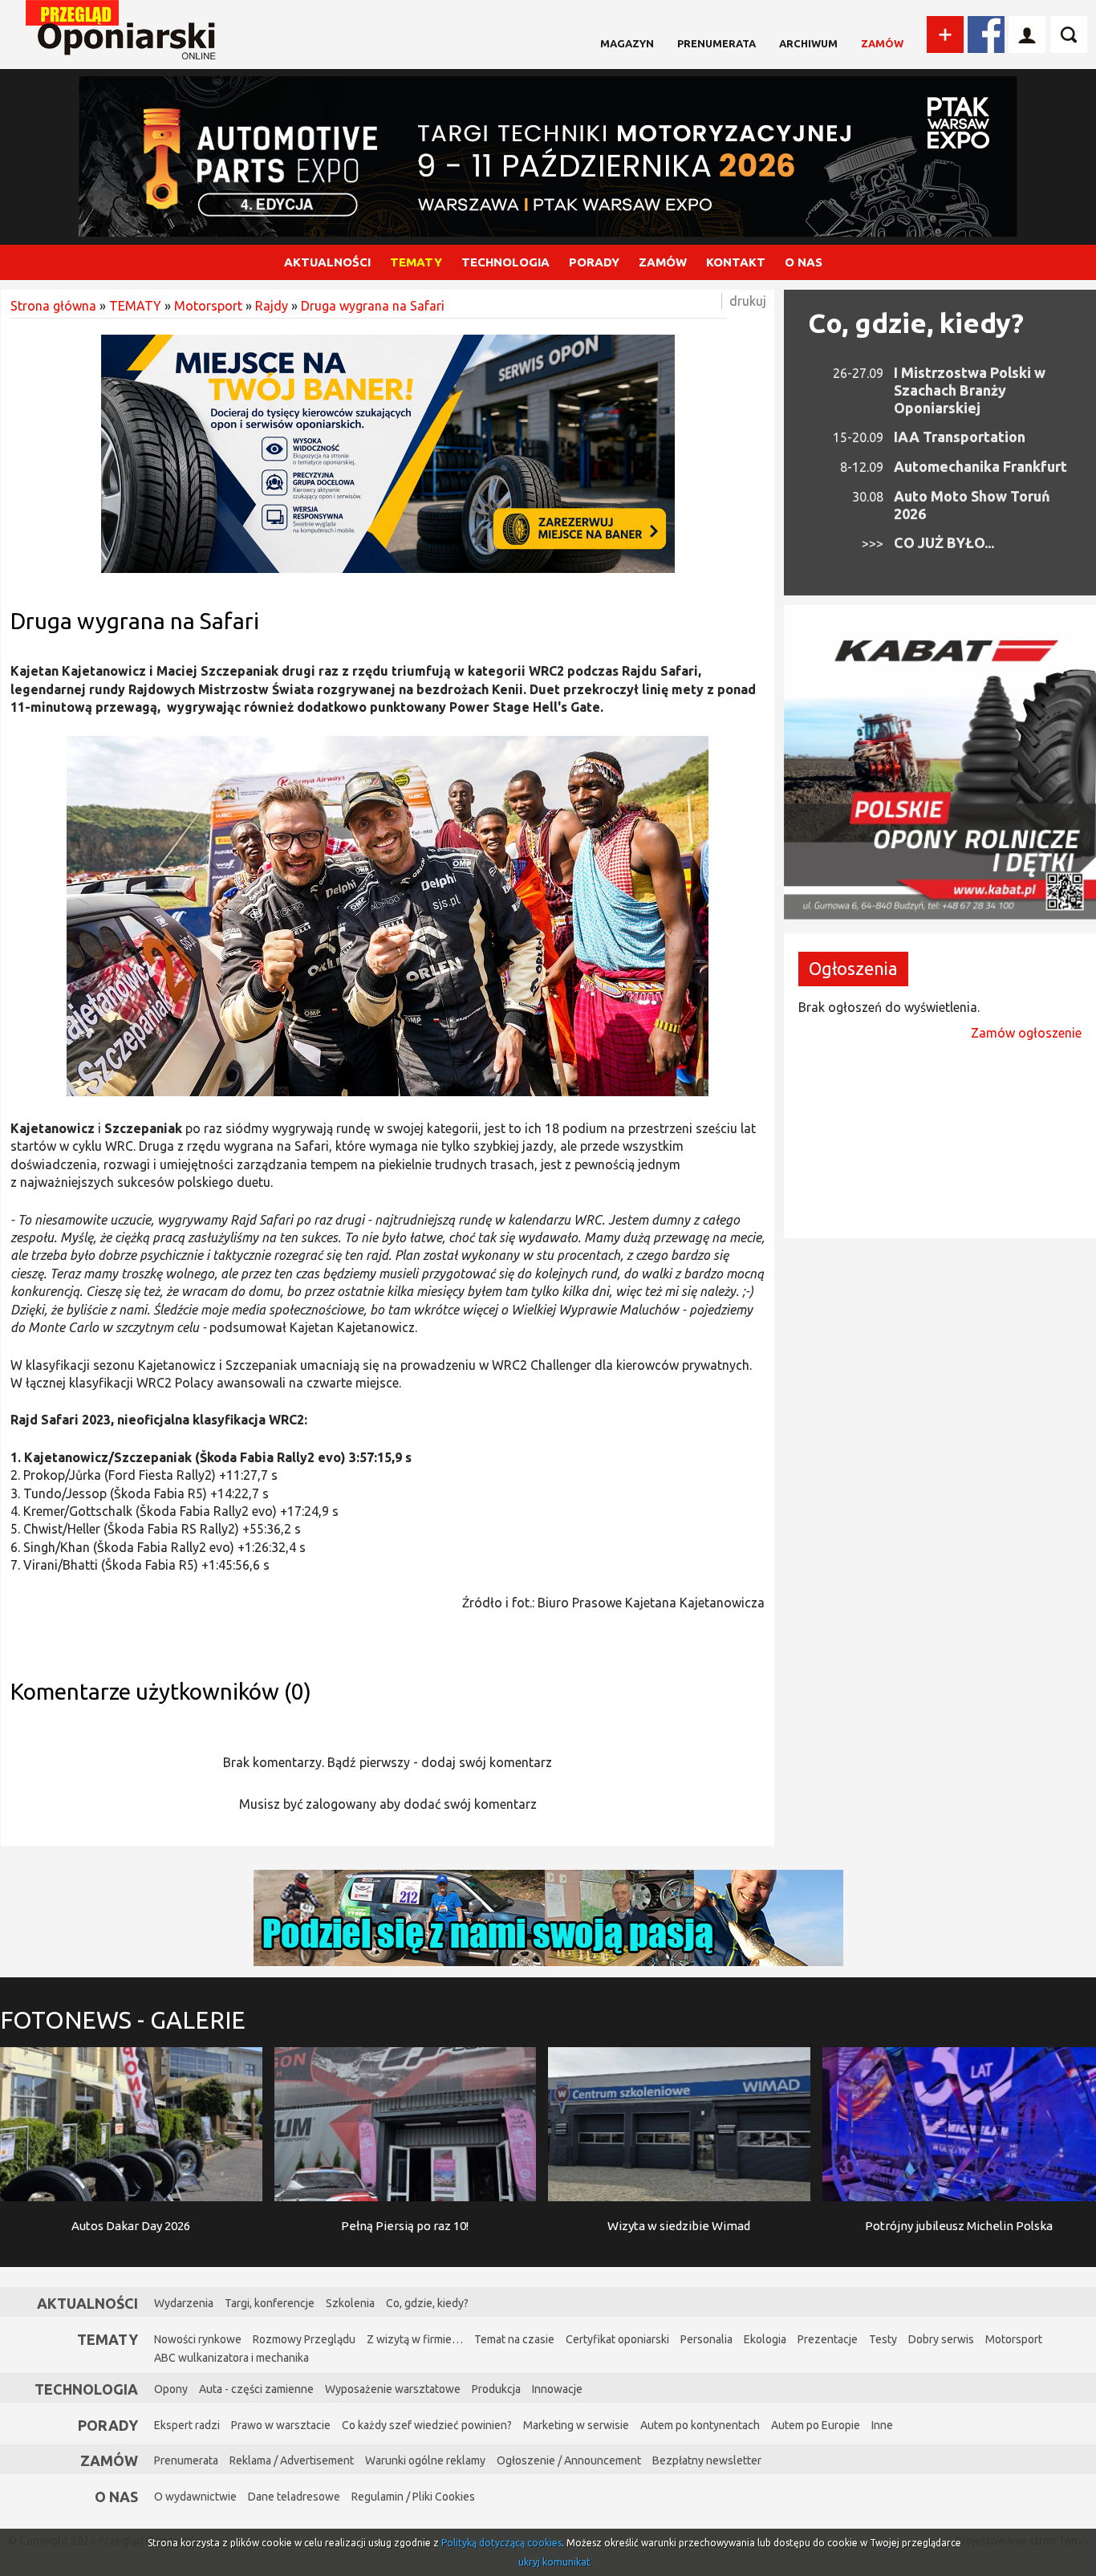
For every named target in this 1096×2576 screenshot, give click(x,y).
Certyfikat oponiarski (617, 2339)
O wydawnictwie (195, 2497)
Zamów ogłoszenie (1026, 1033)
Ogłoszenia (853, 968)
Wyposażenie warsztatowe (393, 2389)
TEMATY (416, 262)
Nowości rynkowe (198, 2339)
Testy (883, 2339)
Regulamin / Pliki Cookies (413, 2497)
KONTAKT (736, 262)
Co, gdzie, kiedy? (916, 323)
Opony (171, 2389)
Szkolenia (350, 2303)
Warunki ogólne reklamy (425, 2460)
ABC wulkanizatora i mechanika (231, 2358)
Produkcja (496, 2389)
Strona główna (53, 306)
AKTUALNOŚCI (327, 262)
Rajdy (272, 306)
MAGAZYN (627, 43)
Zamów (882, 43)
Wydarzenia (184, 2303)
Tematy (108, 2339)
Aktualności (87, 2303)
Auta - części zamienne (256, 2389)
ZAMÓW (663, 262)
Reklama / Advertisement (292, 2460)
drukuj (748, 301)
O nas (116, 2497)
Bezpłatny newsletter (707, 2460)
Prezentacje (828, 2339)
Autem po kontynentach (700, 2425)
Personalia (706, 2339)
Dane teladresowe (294, 2497)
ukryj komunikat (554, 2562)
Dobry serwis (941, 2339)
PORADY (594, 262)
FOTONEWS (123, 2020)
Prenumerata (716, 43)
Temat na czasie (514, 2339)
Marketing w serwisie (576, 2425)
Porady (108, 2425)
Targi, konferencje (270, 2303)
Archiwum (808, 43)
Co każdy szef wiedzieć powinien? (427, 2425)
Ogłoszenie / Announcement (569, 2460)
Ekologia (765, 2339)
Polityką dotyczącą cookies (501, 2543)
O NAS (804, 262)
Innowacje (557, 2389)
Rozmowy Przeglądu (304, 2339)
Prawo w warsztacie (281, 2425)
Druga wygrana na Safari (373, 306)
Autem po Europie (816, 2425)
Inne (882, 2425)
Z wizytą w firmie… (415, 2339)
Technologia (86, 2389)
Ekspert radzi (187, 2425)
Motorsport (208, 306)
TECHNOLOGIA (505, 262)
